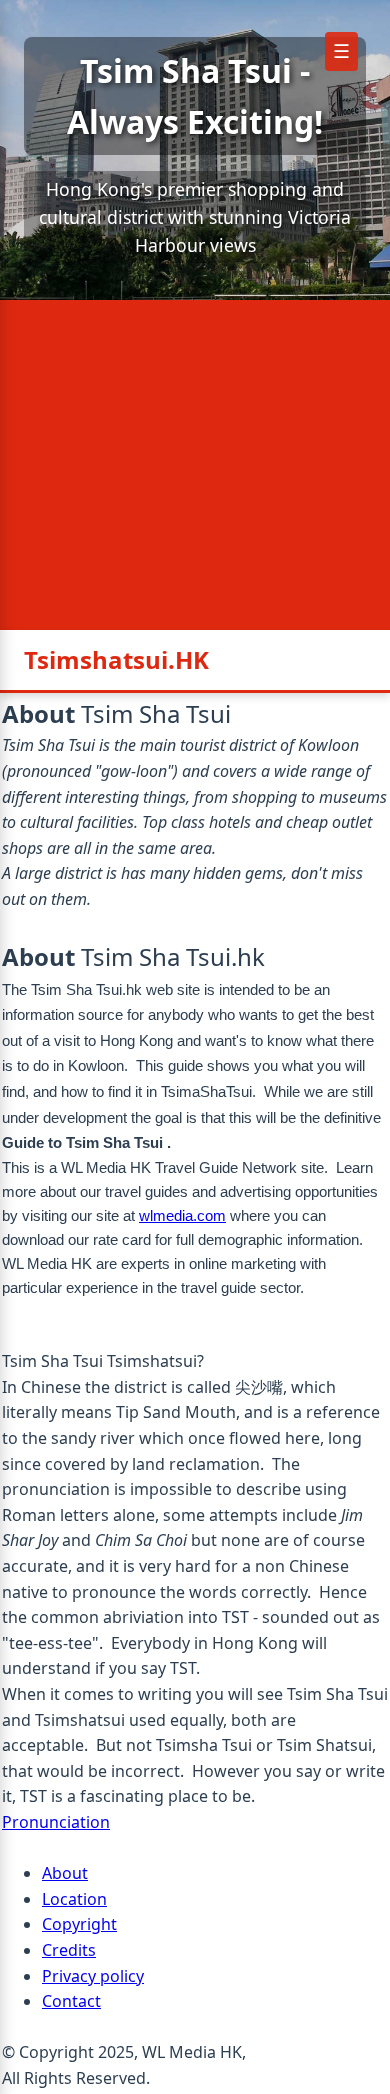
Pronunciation (56, 1822)
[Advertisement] (195, 465)
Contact (71, 2001)
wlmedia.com (182, 1215)
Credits (69, 1950)
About (65, 1873)
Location (74, 1899)
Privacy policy (93, 1976)
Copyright (79, 1924)
